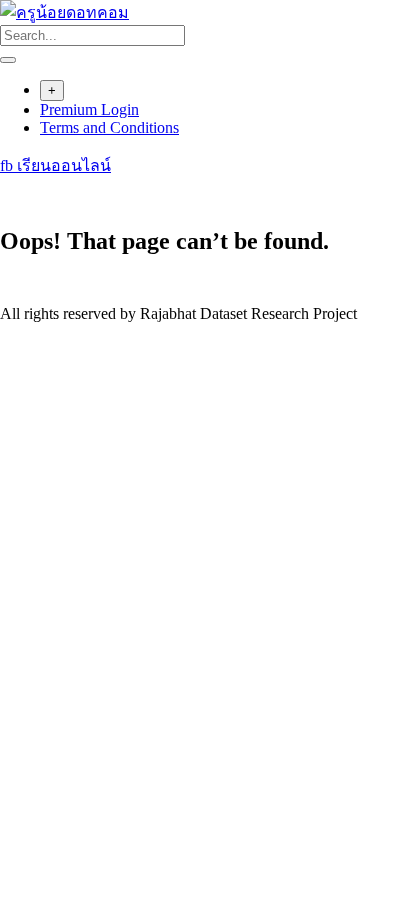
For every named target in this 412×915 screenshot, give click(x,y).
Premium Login (89, 109)
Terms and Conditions (109, 127)
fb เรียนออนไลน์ (55, 165)
